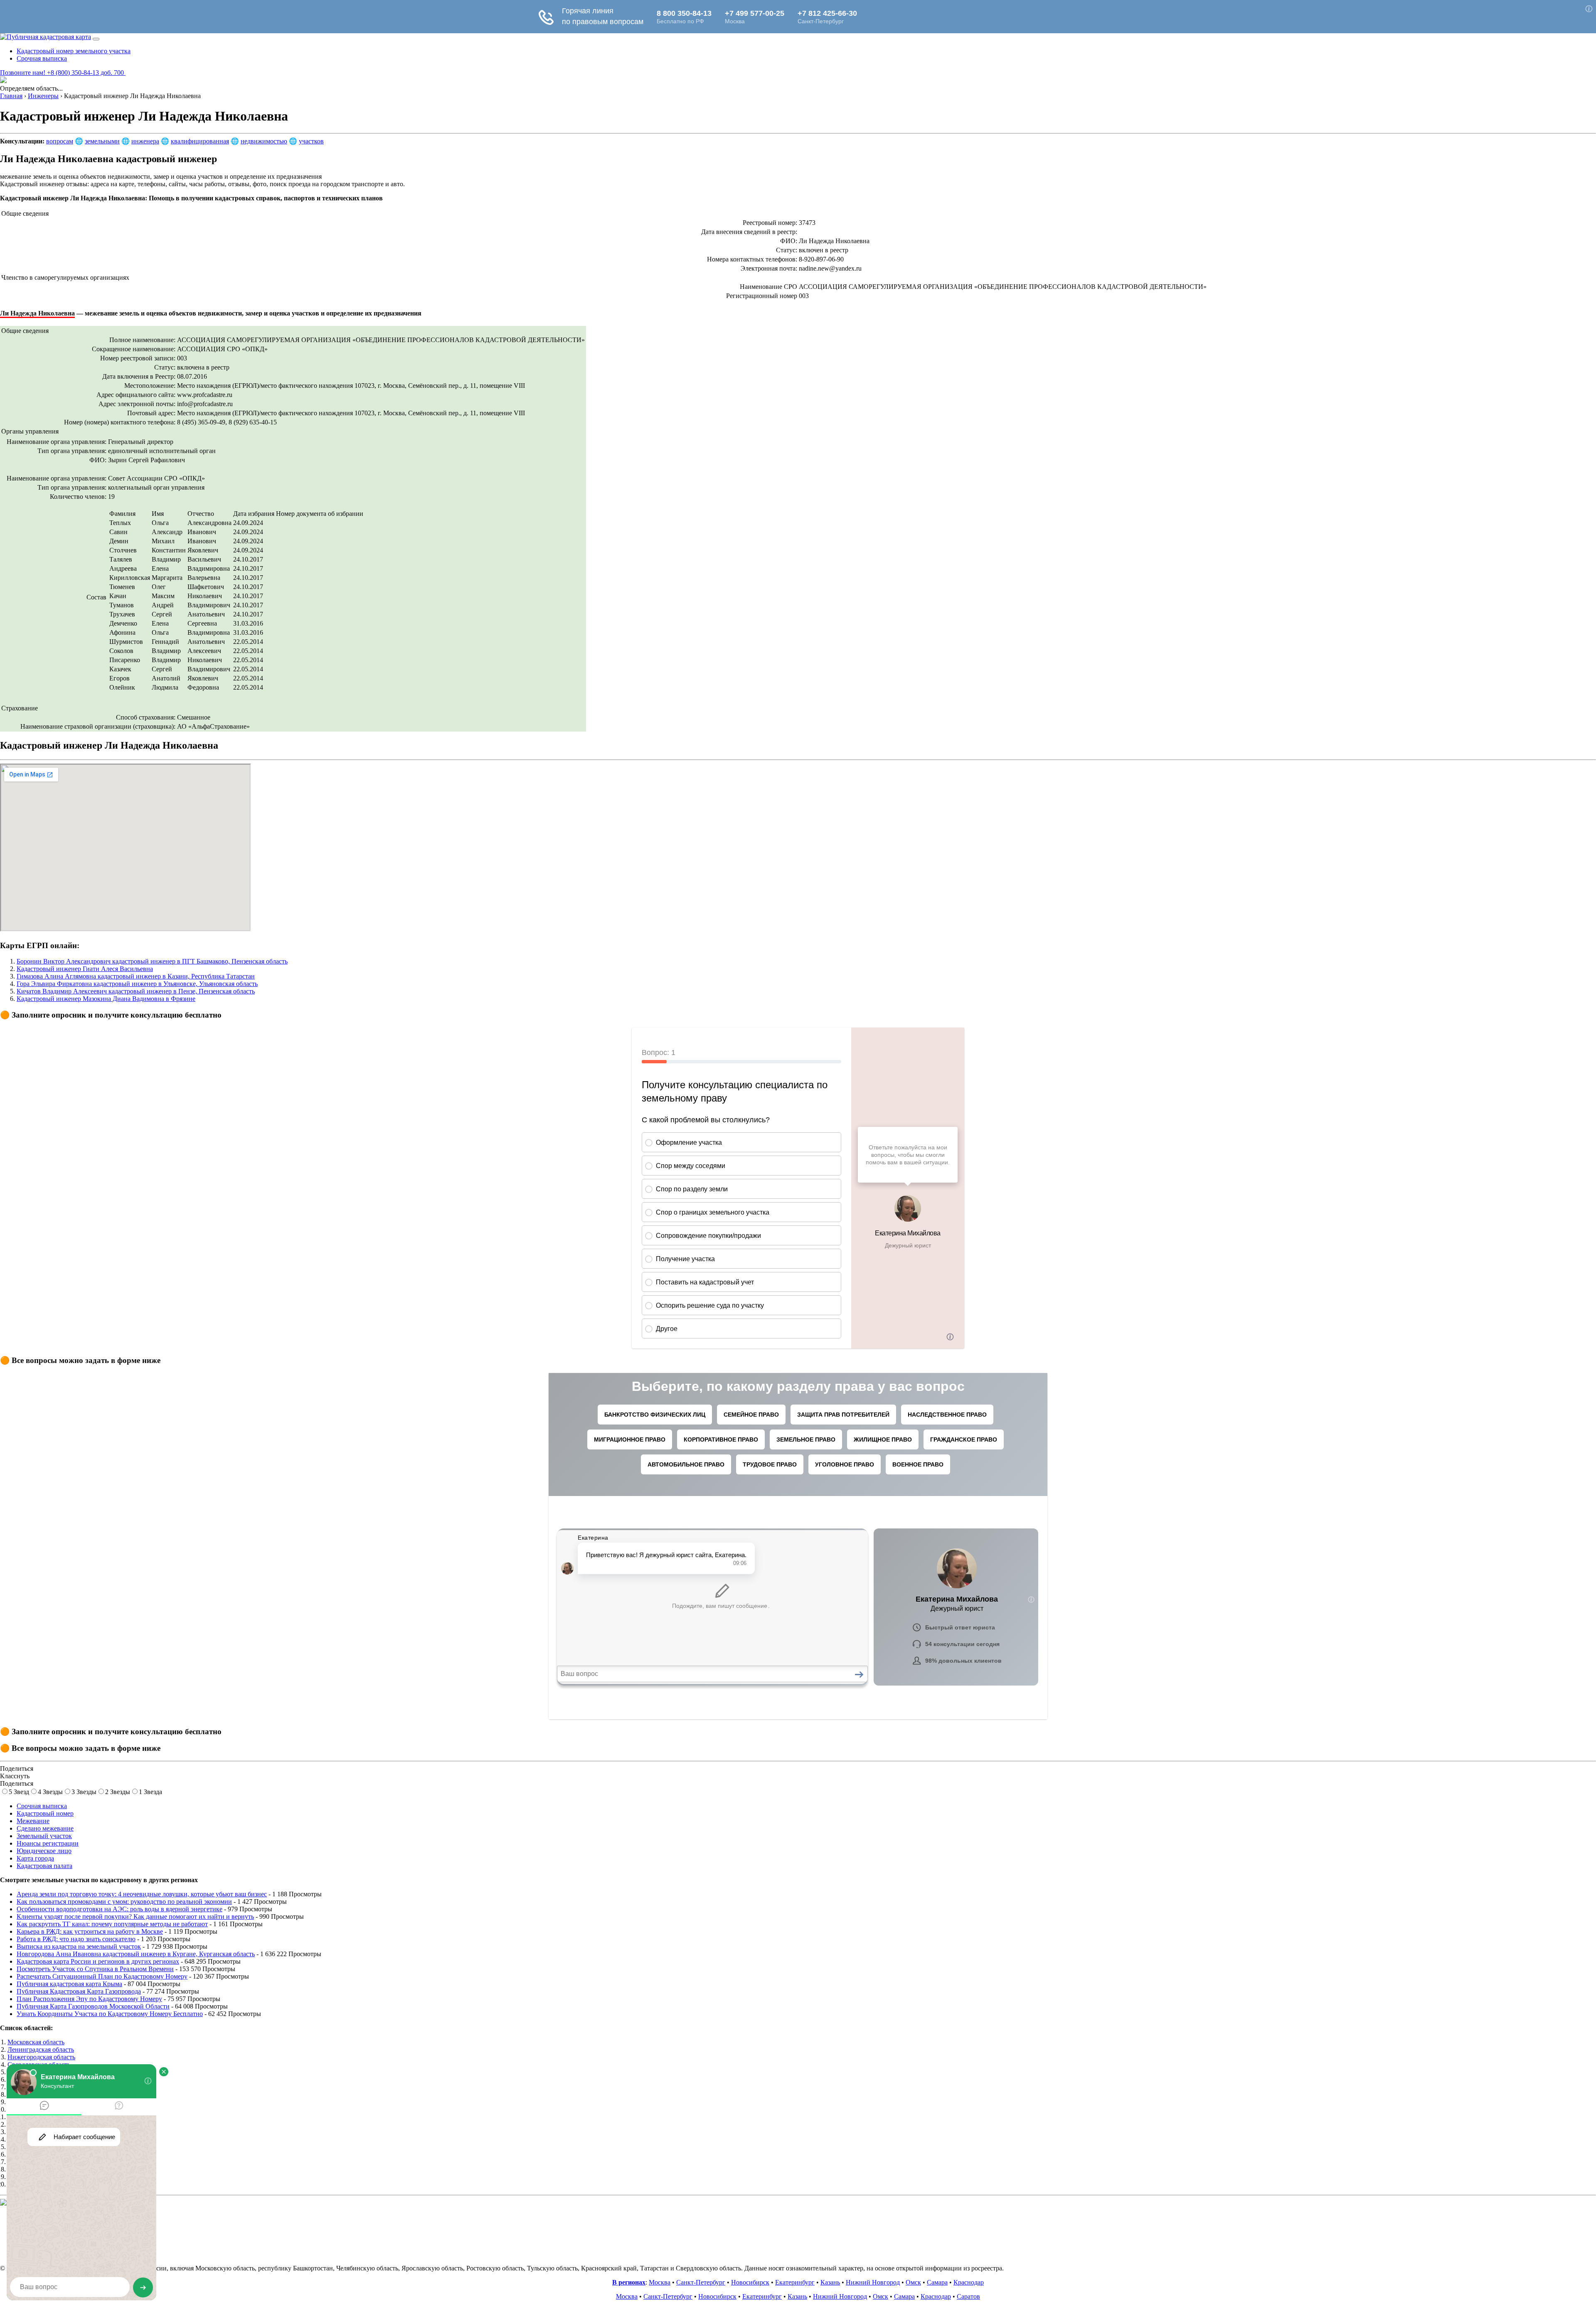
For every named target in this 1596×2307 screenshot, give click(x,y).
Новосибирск (750, 2282)
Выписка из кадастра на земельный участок (79, 1946)
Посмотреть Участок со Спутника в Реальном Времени (95, 1969)
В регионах (629, 2282)
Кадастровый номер (45, 1813)
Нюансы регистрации (48, 1843)
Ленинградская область (41, 2049)
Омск (913, 2282)
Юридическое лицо (44, 1851)
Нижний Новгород (873, 2282)
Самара (937, 2282)
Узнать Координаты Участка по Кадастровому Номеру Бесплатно (110, 2014)
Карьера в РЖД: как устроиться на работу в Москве (90, 1931)
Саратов (968, 2296)
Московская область (36, 2042)
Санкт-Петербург (701, 2282)
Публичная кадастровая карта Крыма (69, 1984)
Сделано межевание (45, 1828)
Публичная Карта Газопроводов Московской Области (93, 2006)
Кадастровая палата (44, 1866)
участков (311, 141)
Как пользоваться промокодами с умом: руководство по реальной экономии (124, 1902)
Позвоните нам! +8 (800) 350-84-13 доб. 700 (63, 73)
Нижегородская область (41, 2057)
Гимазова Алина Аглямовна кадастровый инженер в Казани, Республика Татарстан (136, 976)
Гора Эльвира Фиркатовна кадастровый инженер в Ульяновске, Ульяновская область (137, 984)
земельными (102, 141)
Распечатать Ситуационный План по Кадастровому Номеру (102, 1976)
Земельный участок (44, 1836)
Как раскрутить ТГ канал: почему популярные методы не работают (112, 1924)
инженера (145, 141)
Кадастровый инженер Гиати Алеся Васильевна (85, 969)
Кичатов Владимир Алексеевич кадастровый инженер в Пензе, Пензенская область (136, 991)
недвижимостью (264, 141)
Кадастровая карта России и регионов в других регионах (98, 1961)
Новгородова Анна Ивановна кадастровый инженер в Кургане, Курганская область (136, 1954)
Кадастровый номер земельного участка (74, 51)
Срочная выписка (42, 58)
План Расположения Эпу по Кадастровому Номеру (89, 1999)
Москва (660, 2282)
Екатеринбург (795, 2282)
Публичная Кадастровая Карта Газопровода (79, 1991)
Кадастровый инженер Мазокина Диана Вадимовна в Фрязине (106, 999)
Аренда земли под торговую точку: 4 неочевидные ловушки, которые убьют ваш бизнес (142, 1894)
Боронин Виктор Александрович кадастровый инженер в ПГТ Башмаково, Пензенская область (152, 961)
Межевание (33, 1821)
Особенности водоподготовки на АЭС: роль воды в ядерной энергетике (119, 1909)
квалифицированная (200, 141)
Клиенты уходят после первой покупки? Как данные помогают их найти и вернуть (135, 1916)
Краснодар (969, 2282)
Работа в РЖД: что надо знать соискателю (76, 1939)
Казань (830, 2282)
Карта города (35, 1858)
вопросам (60, 141)
